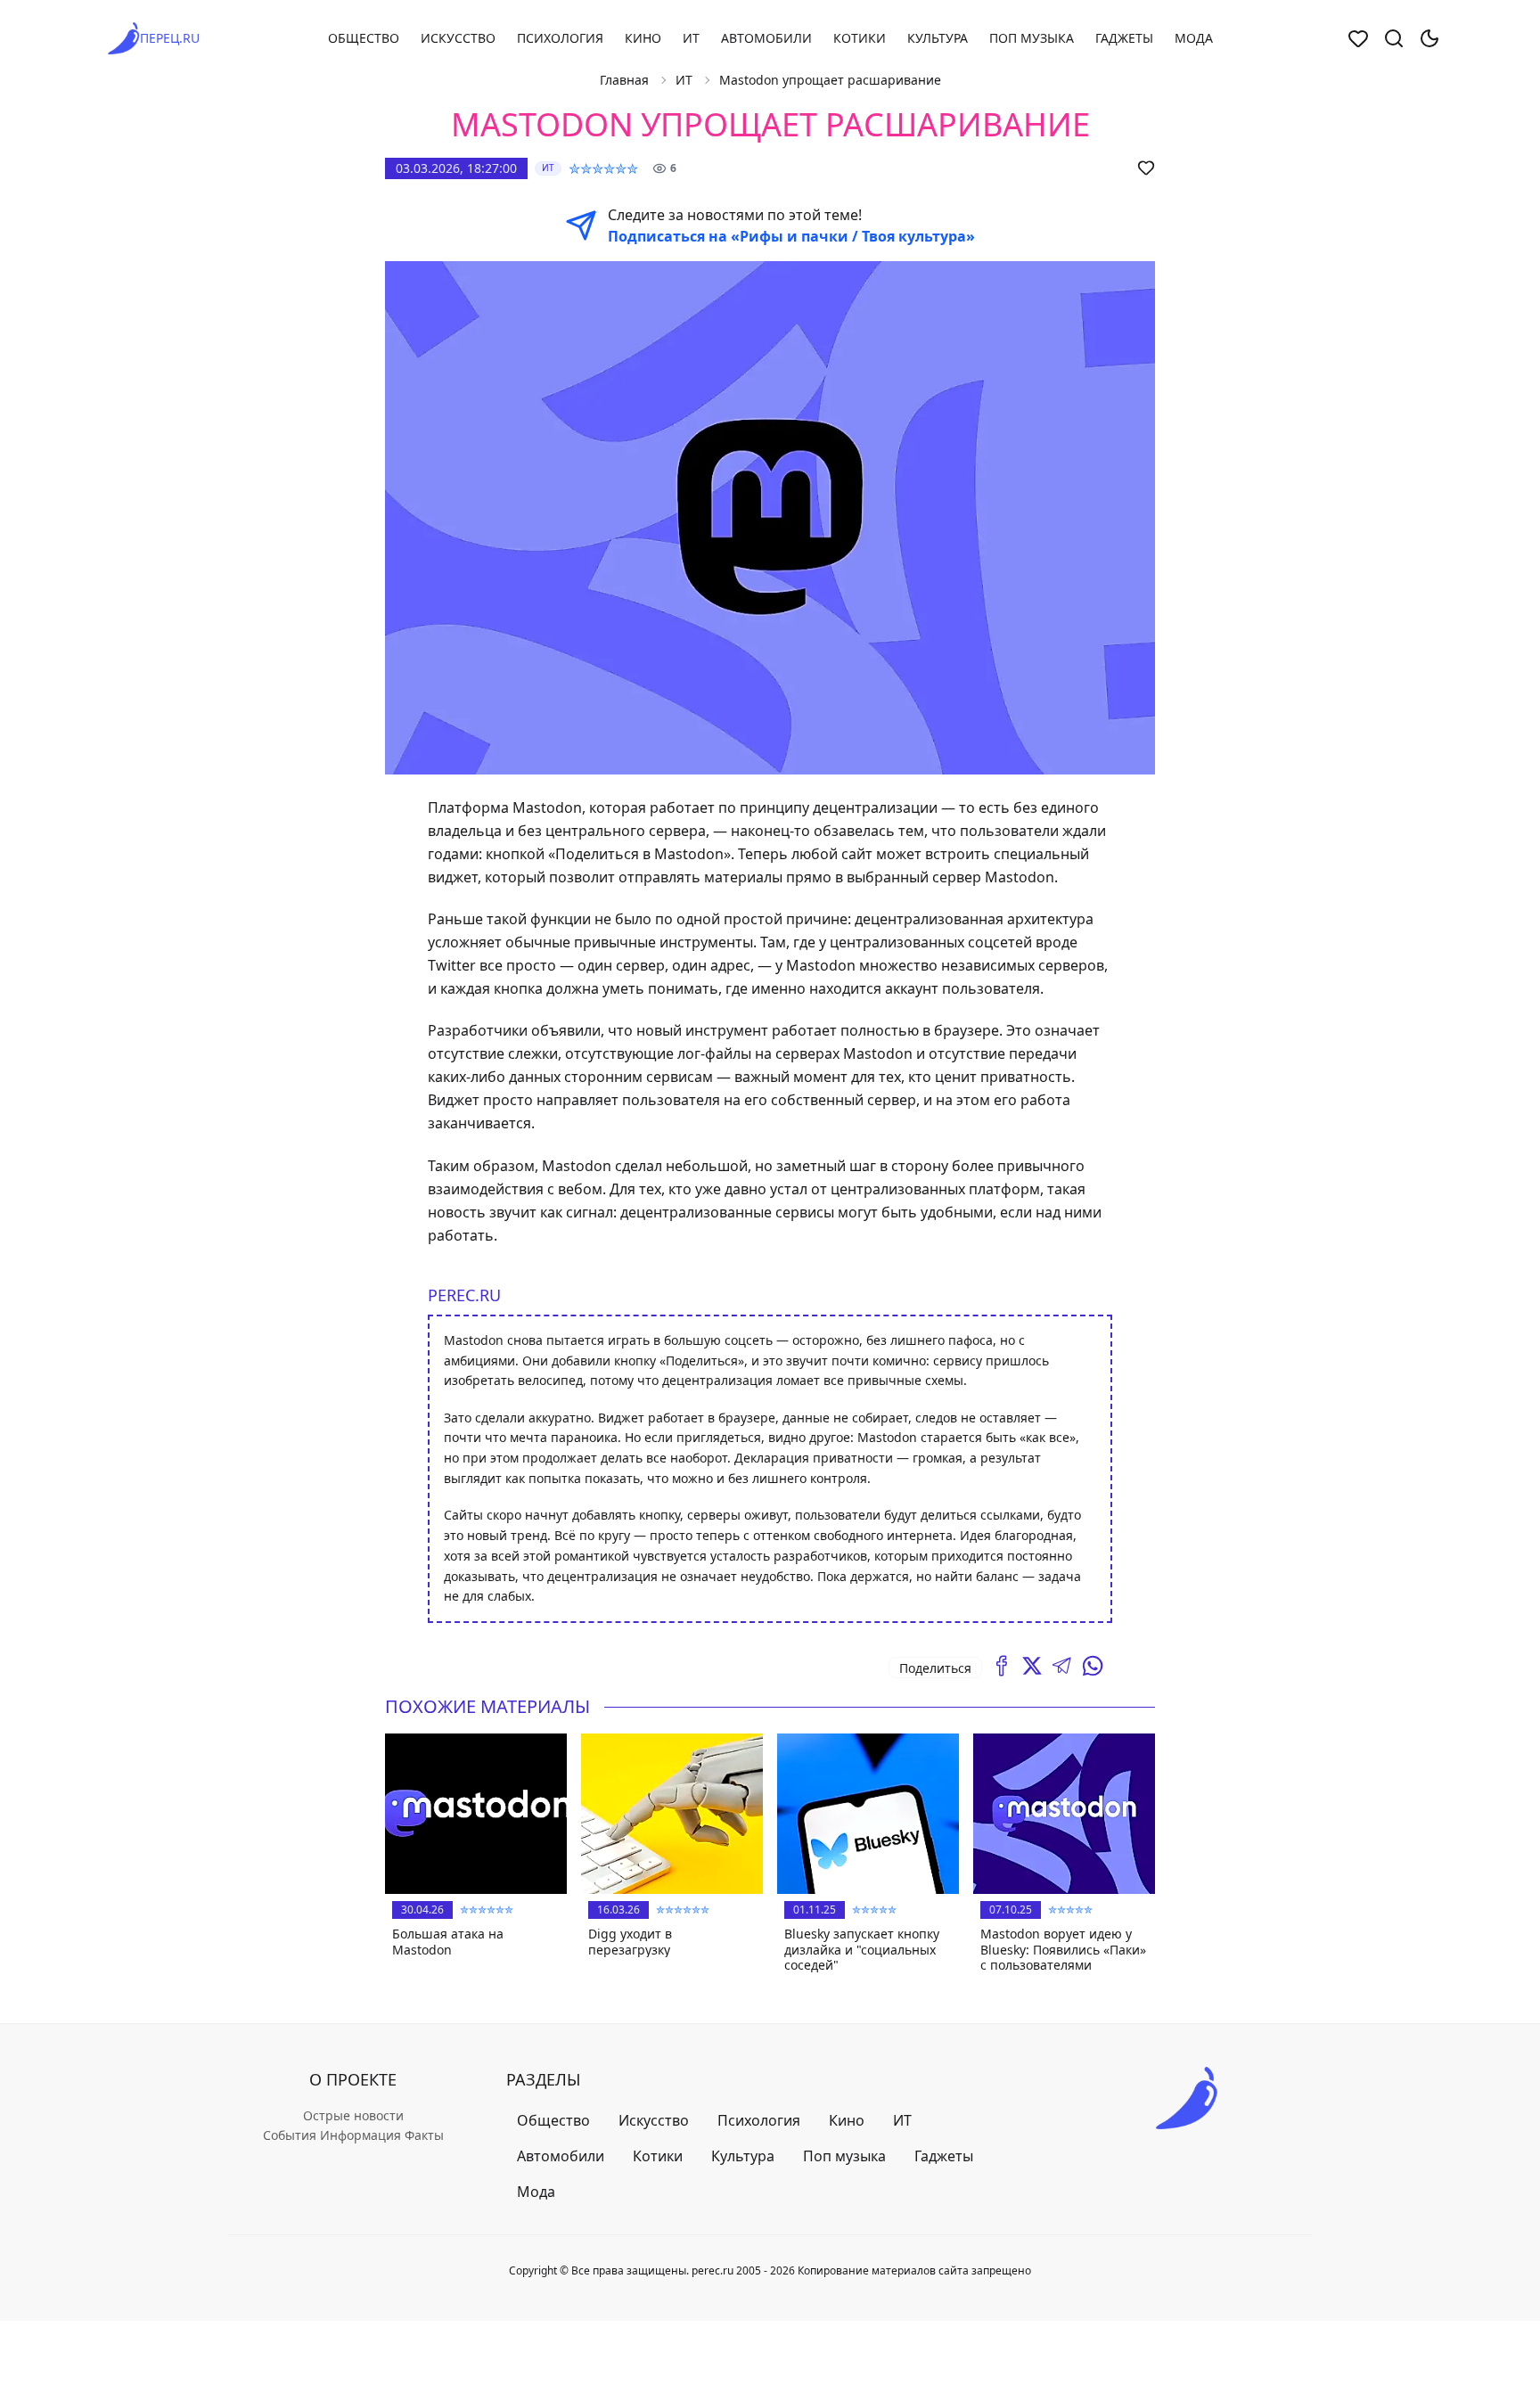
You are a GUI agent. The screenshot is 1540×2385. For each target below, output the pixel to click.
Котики (860, 38)
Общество (364, 38)
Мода (1194, 38)
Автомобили (766, 38)
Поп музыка (1032, 38)
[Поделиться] (1002, 1666)
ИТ (691, 38)
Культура (938, 38)
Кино (643, 38)
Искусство (458, 38)
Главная (624, 80)
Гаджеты (1124, 38)
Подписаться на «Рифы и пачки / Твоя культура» (791, 236)
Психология (560, 38)
